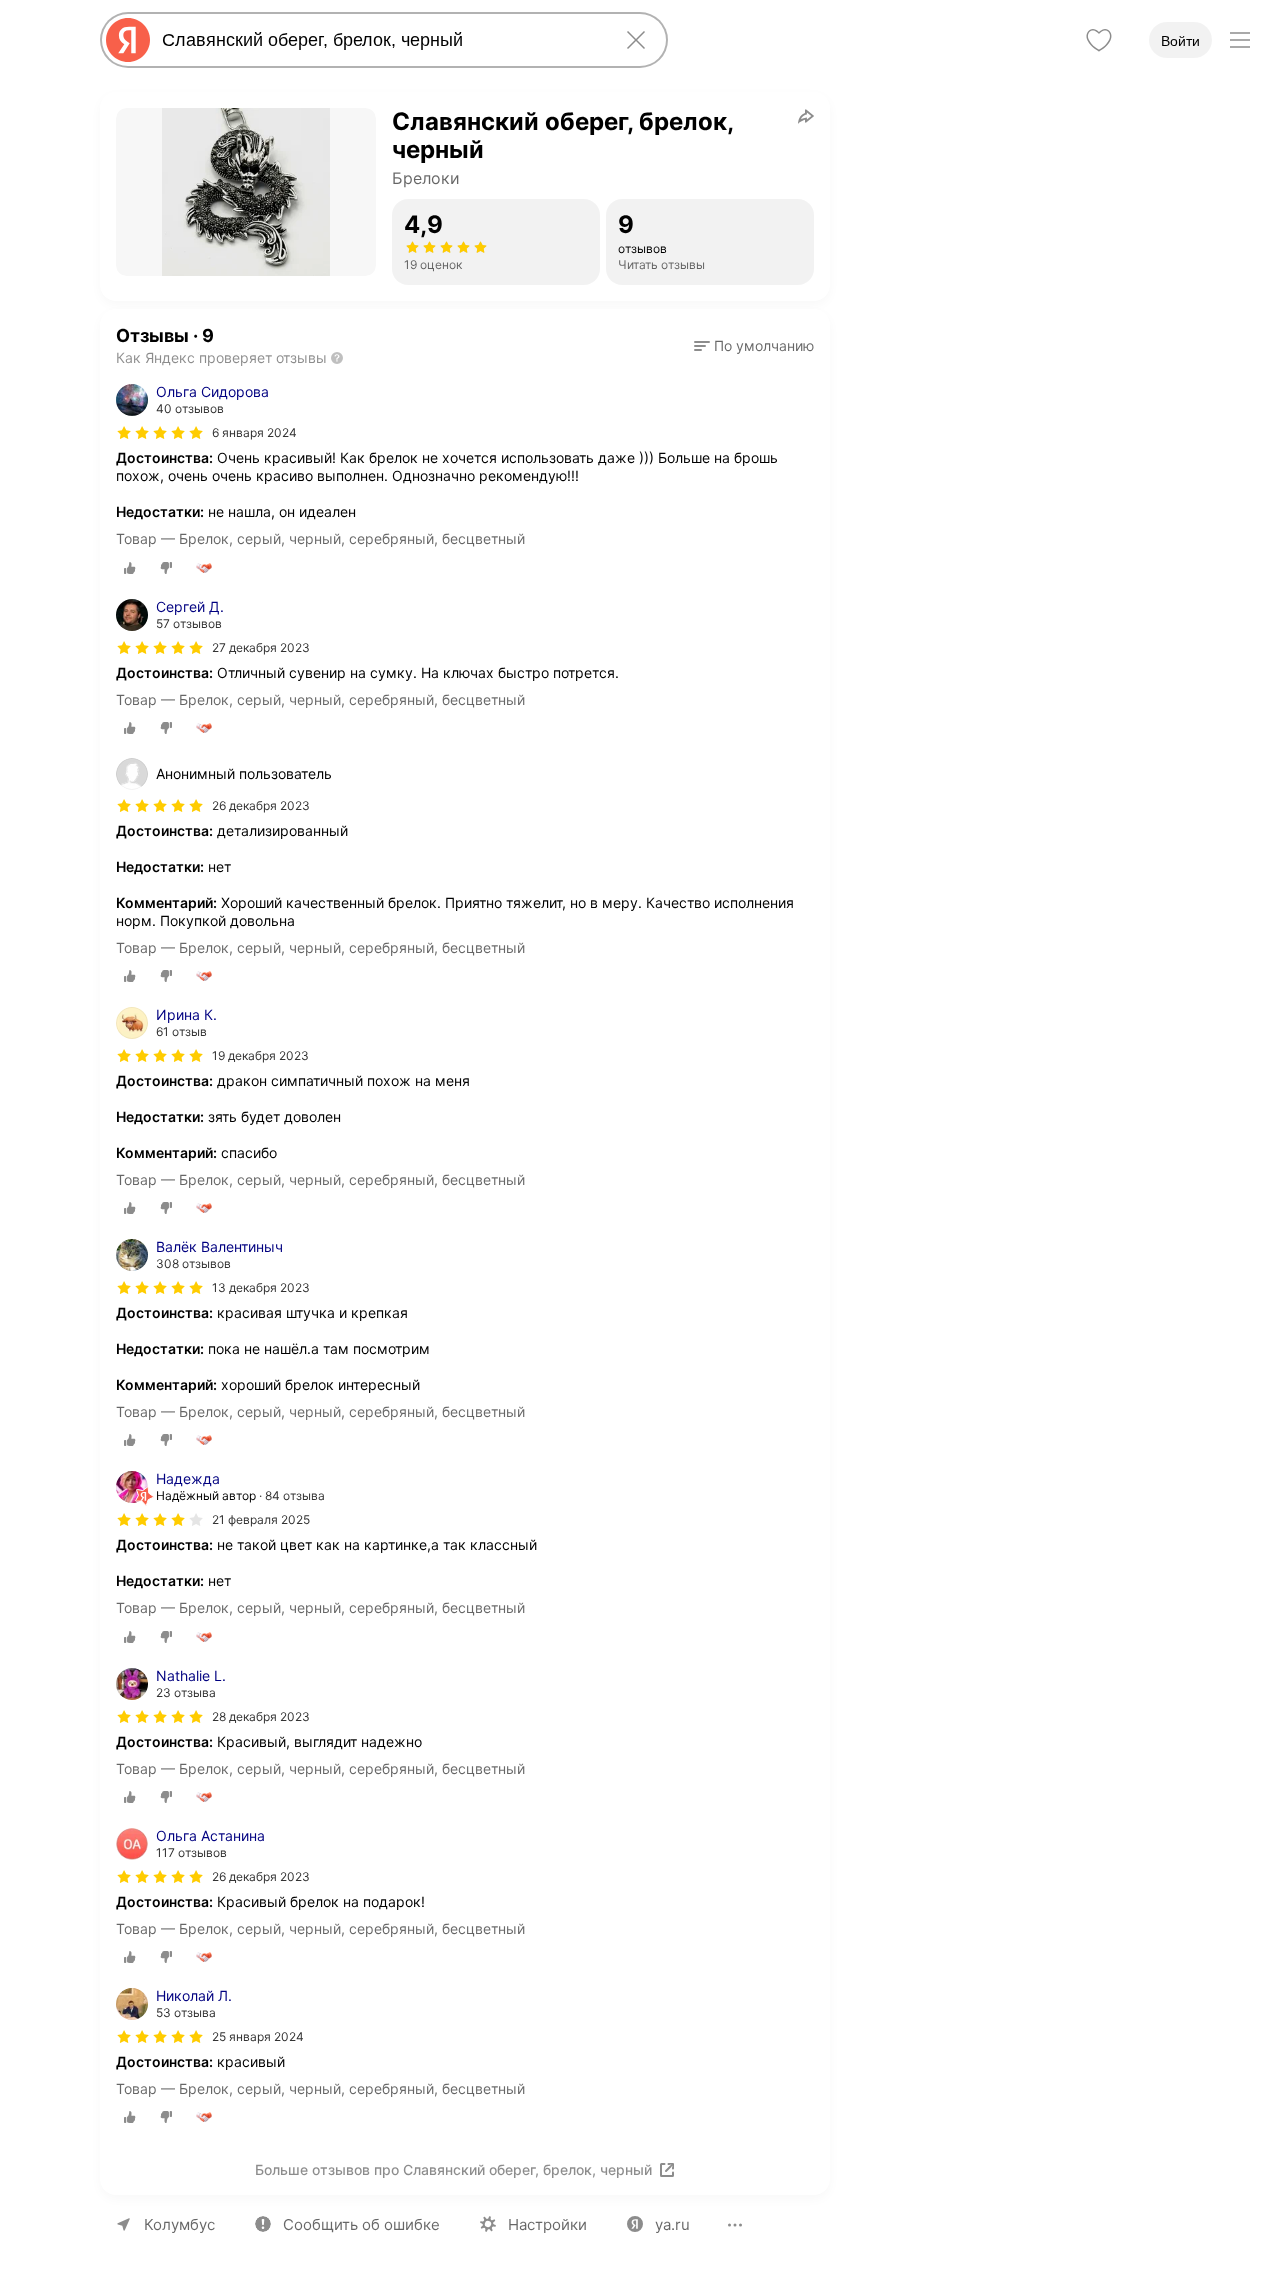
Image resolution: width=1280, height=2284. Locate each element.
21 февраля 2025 (261, 1519)
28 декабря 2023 (261, 1716)
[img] (160, 433)
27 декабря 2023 (261, 647)
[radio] (130, 568)
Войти (1180, 41)
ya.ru (672, 2224)
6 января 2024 (254, 432)
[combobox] (380, 40)
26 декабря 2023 (261, 1876)
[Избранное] (1099, 40)
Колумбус (179, 2224)
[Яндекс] (128, 40)
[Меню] (1240, 40)
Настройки (547, 2224)
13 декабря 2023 (261, 1287)
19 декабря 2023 (260, 1055)
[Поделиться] (806, 116)
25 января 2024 (258, 2036)
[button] (754, 346)
